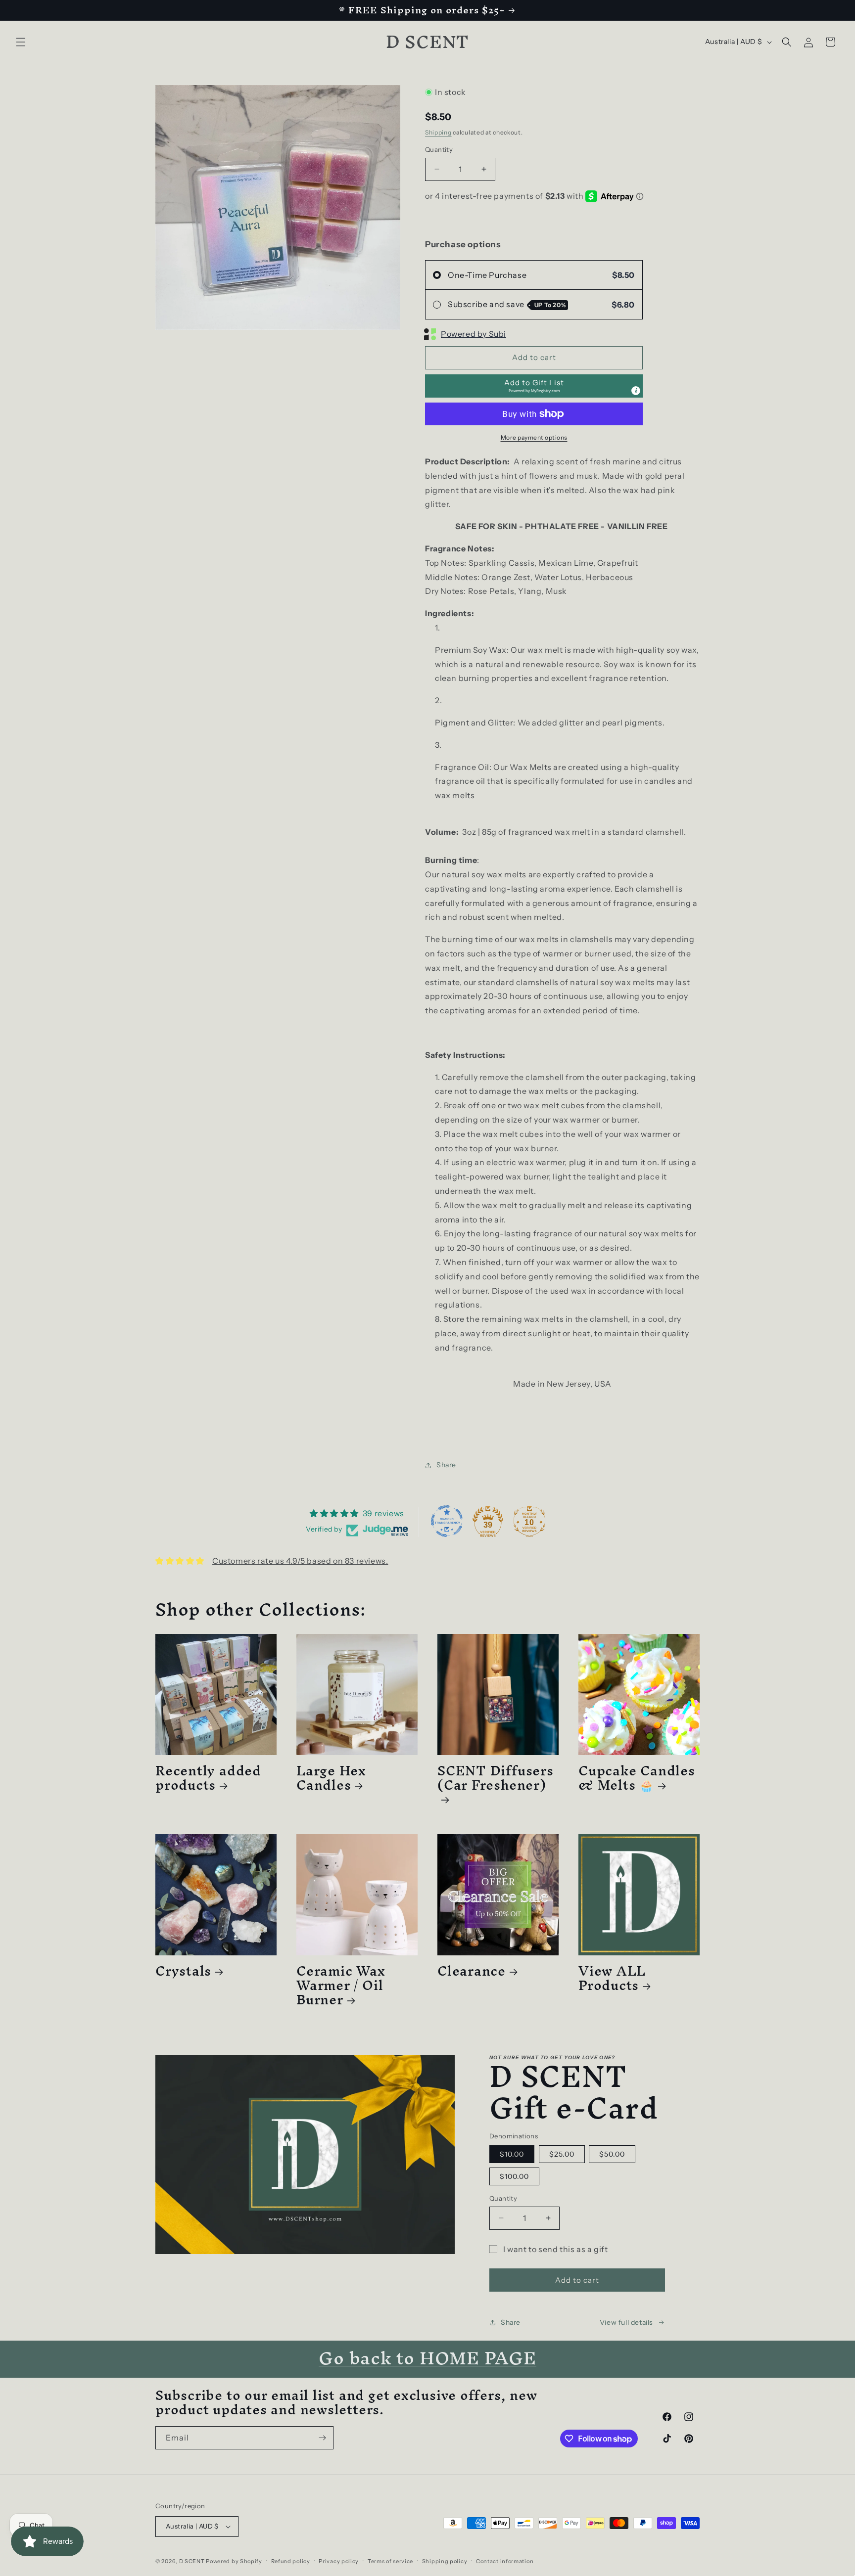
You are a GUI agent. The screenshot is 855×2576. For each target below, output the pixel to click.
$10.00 (512, 2154)
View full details (626, 2322)
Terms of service (390, 2561)
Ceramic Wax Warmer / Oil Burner (341, 1985)
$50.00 (612, 2154)
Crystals (183, 1971)
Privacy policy (339, 2561)
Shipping (438, 132)
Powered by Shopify (234, 2561)
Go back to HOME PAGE (427, 2358)
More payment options (534, 437)
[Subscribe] (322, 2438)
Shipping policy (445, 2561)
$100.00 (514, 2176)
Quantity (439, 149)
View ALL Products (612, 1978)
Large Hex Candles (331, 1778)
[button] (21, 42)
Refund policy (291, 2561)
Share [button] (446, 1465)
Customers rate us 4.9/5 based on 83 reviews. (300, 1561)
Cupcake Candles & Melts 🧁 (637, 1778)
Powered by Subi (474, 334)
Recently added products (208, 1778)
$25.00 (562, 2154)
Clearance (472, 1971)
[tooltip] (636, 391)
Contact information (505, 2561)
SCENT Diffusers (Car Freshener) (496, 1782)
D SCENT (193, 2561)
